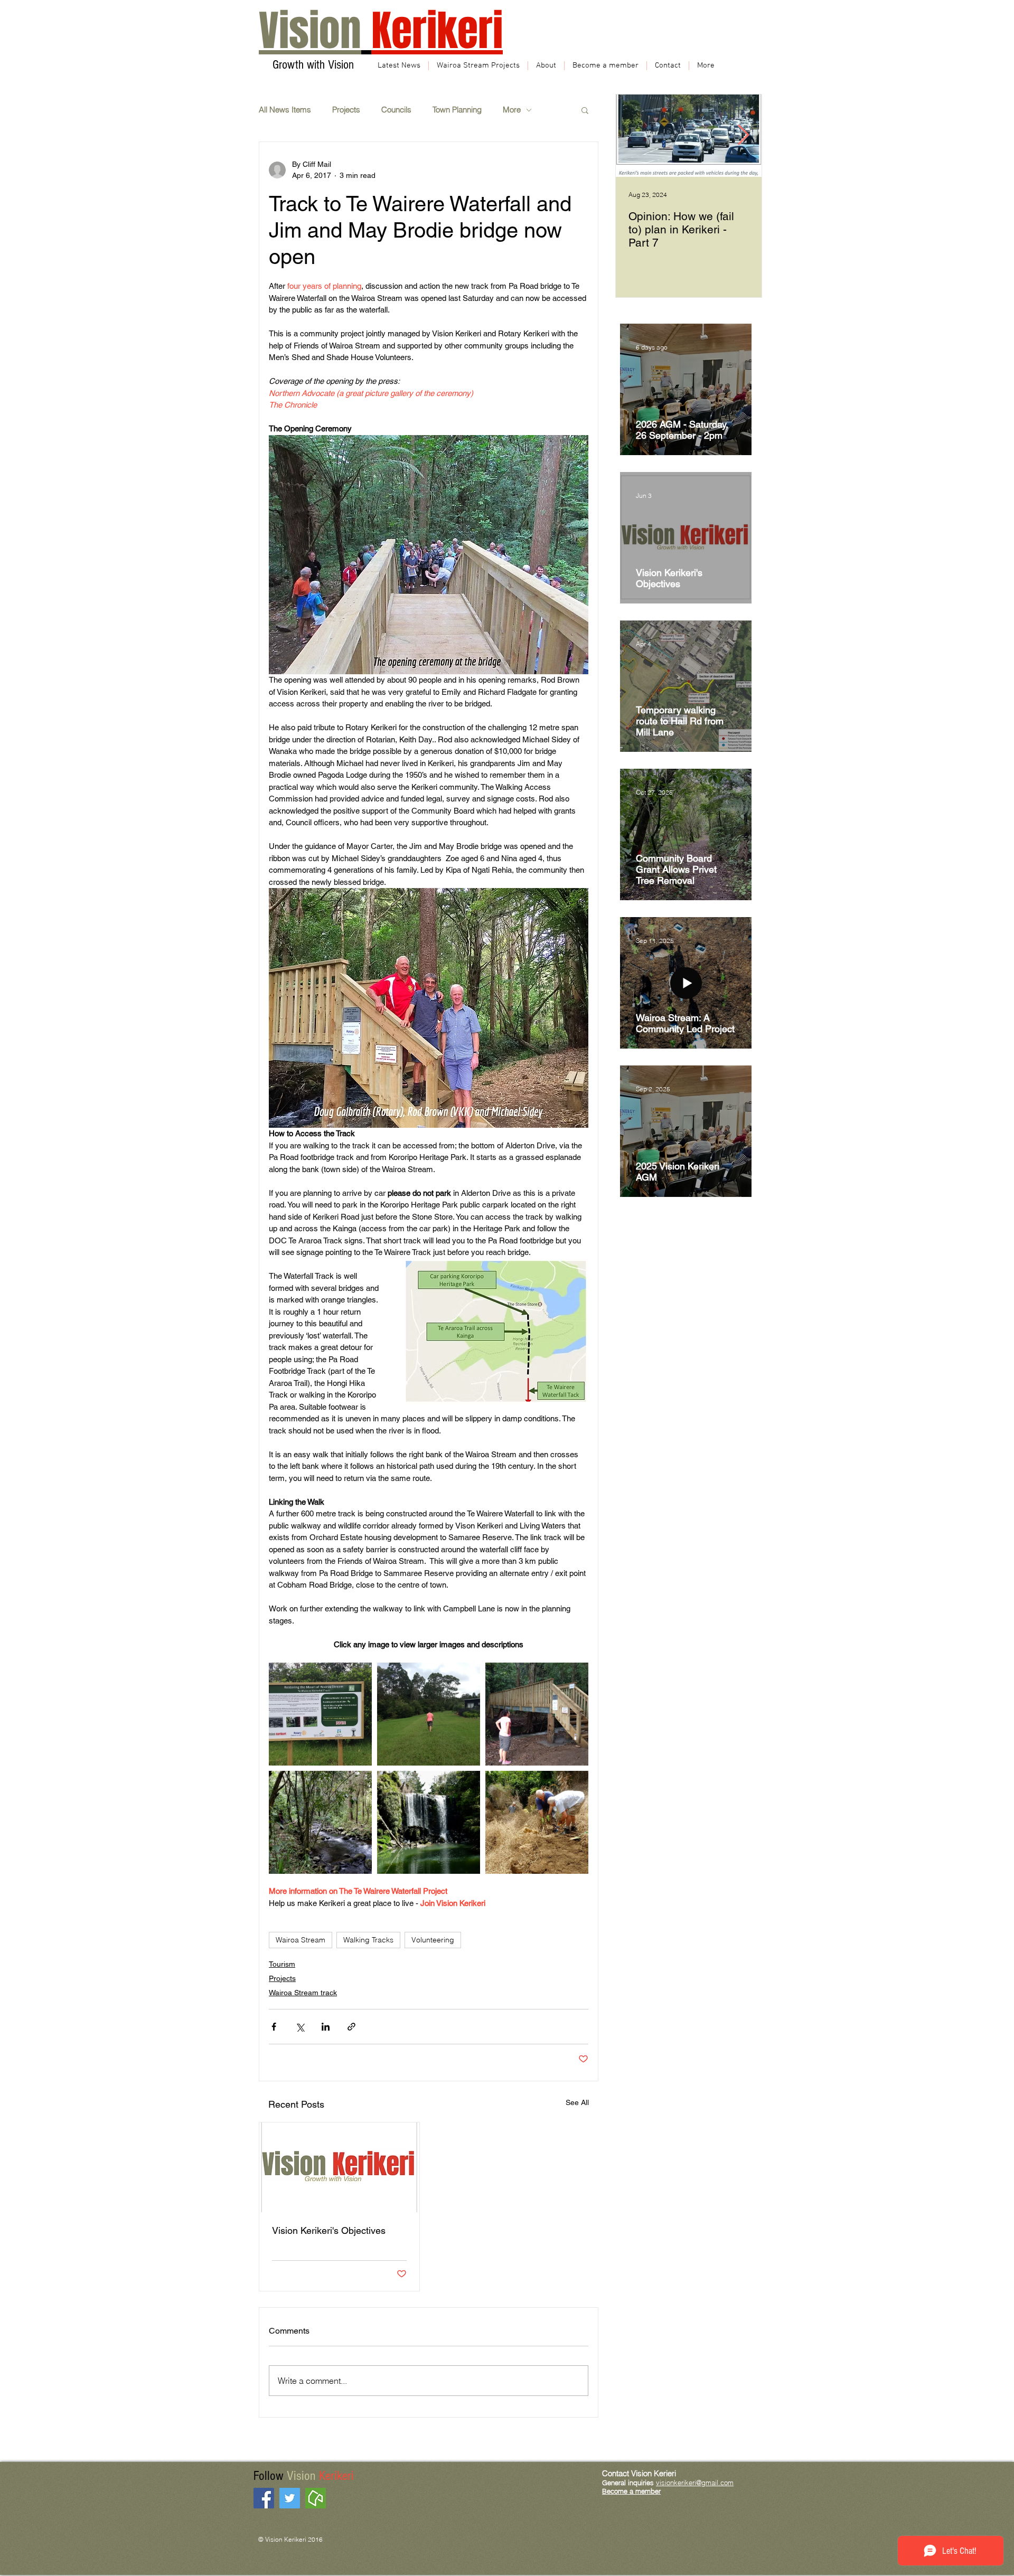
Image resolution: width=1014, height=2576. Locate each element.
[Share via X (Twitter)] (300, 2027)
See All (577, 2102)
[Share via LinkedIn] (326, 2027)
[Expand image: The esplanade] (429, 1714)
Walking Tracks (368, 1940)
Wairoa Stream (301, 1940)
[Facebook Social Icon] (264, 2498)
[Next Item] (743, 136)
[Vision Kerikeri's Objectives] (339, 2167)
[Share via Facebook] (274, 2027)
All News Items (285, 110)
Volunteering (433, 1940)
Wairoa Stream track (303, 1993)
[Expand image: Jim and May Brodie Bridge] (537, 1714)
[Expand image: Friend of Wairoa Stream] (537, 1822)
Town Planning (457, 110)
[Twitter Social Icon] (290, 2498)
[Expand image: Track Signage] (320, 1714)
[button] (585, 110)
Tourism (282, 1964)
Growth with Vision (312, 65)
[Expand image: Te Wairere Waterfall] (429, 1822)
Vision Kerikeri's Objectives (329, 2230)
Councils (396, 110)
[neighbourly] (316, 2498)
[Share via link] (351, 2027)
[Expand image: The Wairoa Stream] (320, 1822)
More (512, 110)
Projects (346, 110)
